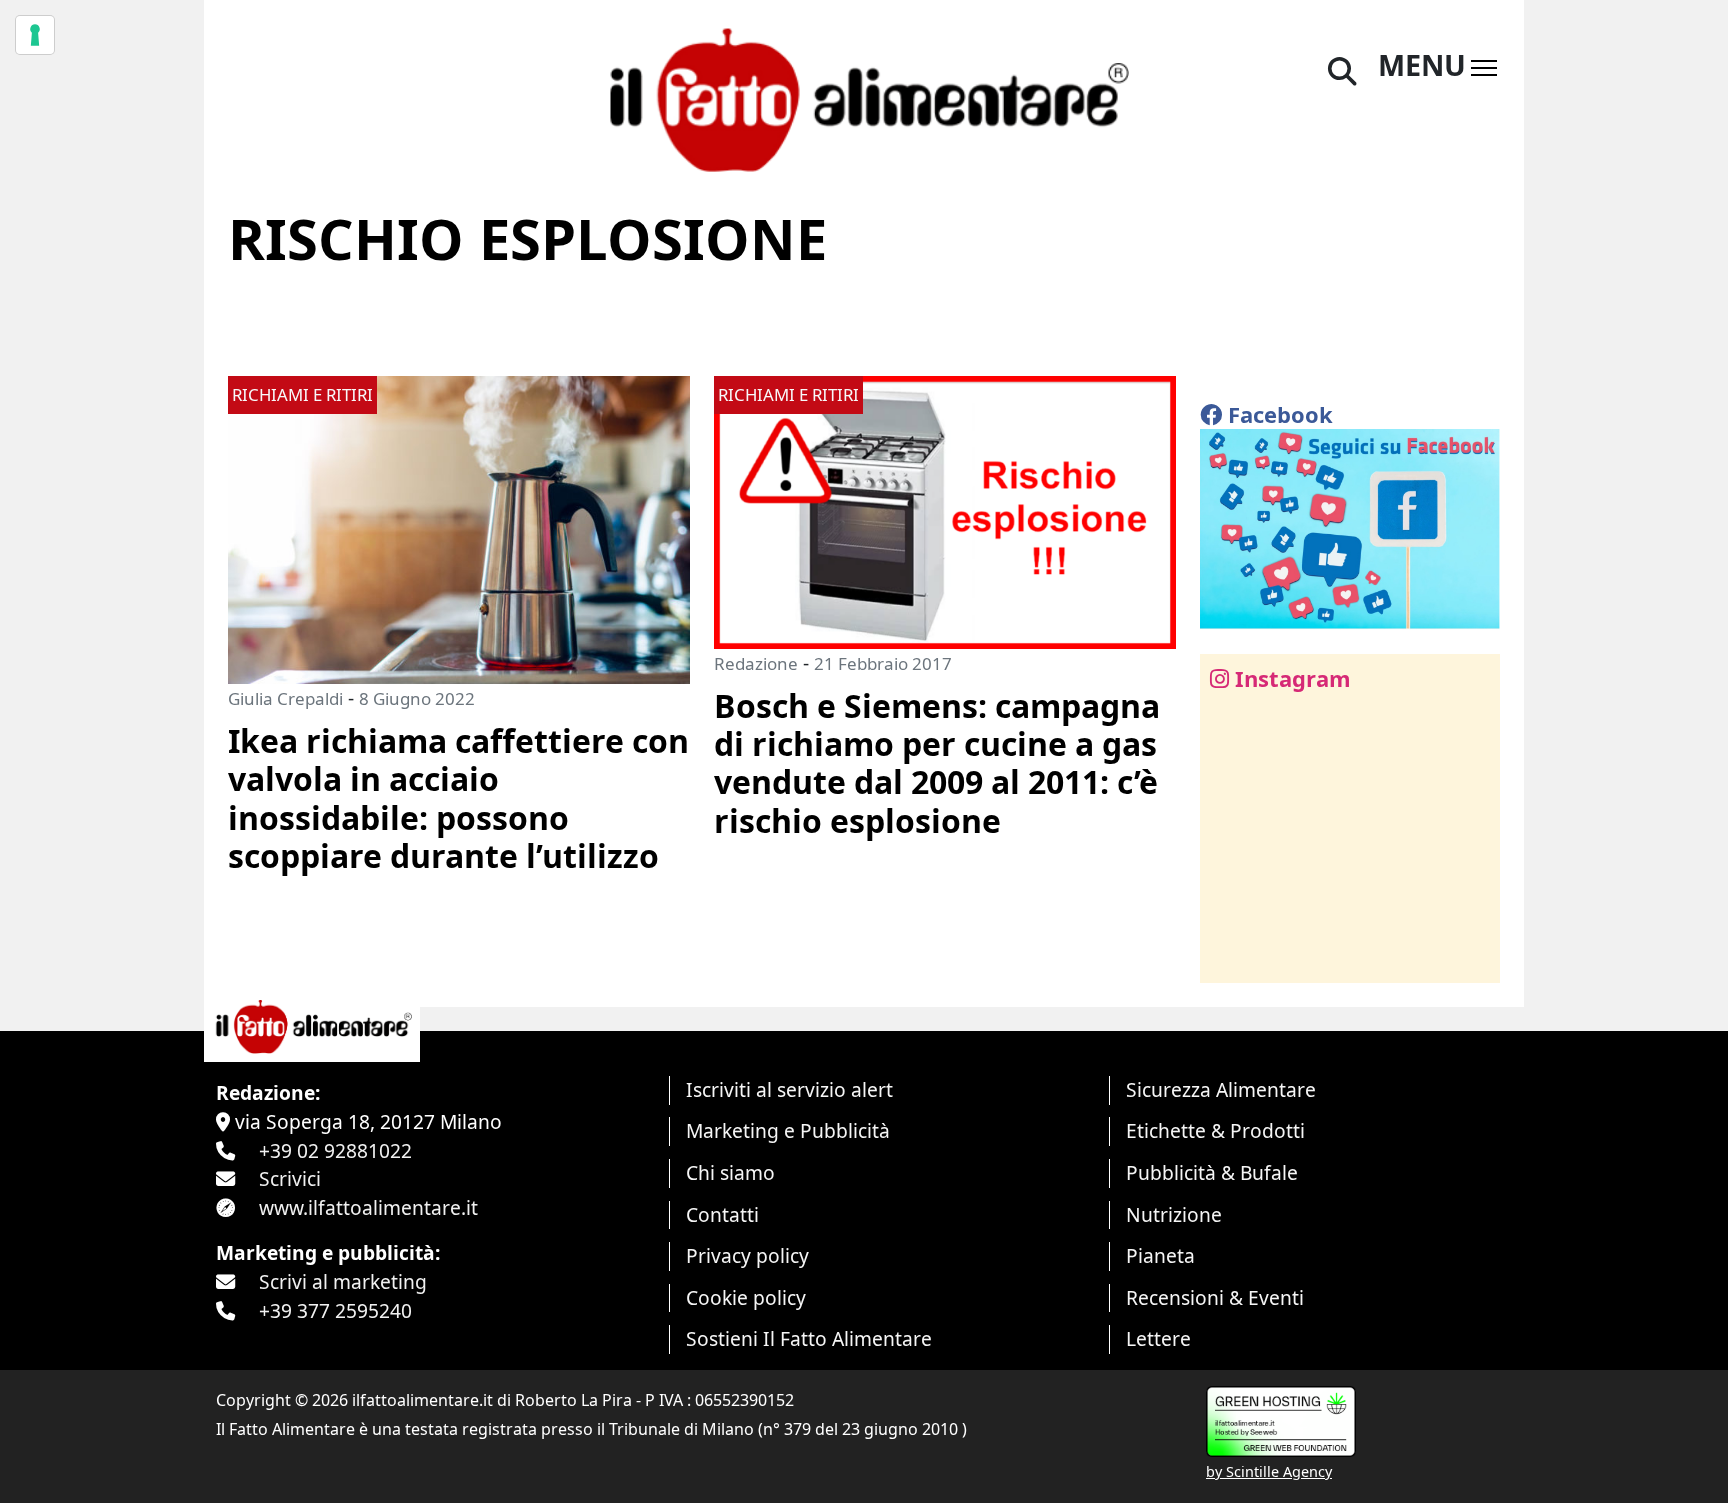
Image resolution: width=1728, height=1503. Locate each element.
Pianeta (1160, 1255)
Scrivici (290, 1178)
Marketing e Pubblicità (788, 1130)
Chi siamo (730, 1172)
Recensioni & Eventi (1215, 1297)
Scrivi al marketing (343, 1281)
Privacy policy (747, 1255)
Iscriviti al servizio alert (789, 1089)
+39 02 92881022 (335, 1150)
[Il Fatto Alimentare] (864, 97)
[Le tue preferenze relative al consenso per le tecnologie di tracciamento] (35, 35)
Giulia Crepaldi (285, 698)
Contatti (722, 1214)
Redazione (756, 663)
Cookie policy (746, 1297)
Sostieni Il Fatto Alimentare (809, 1338)
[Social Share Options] (1229, 956)
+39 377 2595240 (335, 1310)
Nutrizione (1174, 1214)
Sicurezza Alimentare (1221, 1089)
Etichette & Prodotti (1215, 1130)
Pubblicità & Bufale (1212, 1172)
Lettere (1158, 1338)
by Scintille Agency (1269, 1471)
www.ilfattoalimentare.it (368, 1207)
